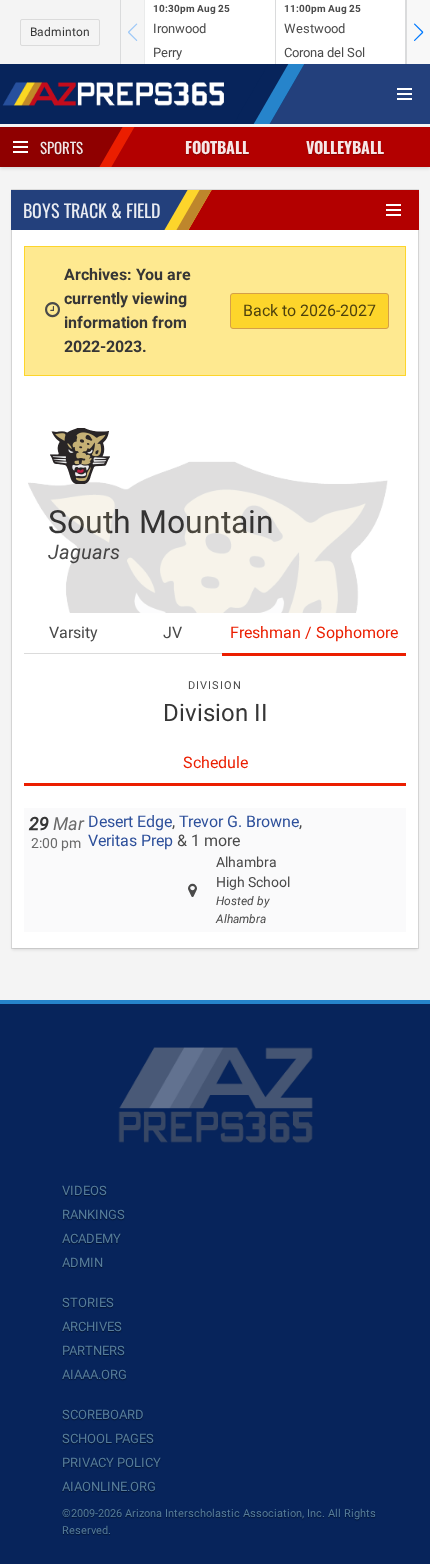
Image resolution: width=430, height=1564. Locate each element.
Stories (88, 1302)
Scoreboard (103, 1414)
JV (172, 632)
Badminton (60, 32)
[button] (418, 32)
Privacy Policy (111, 1462)
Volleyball (345, 147)
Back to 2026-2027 (309, 310)
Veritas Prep (130, 840)
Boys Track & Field (91, 210)
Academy (91, 1238)
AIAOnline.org (109, 1486)
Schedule (215, 762)
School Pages (108, 1438)
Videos (84, 1190)
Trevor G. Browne (239, 821)
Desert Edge (130, 821)
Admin (82, 1262)
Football (217, 147)
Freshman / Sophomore (314, 632)
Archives (92, 1326)
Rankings (93, 1214)
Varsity (73, 632)
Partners (93, 1350)
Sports (61, 147)
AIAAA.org (94, 1374)
